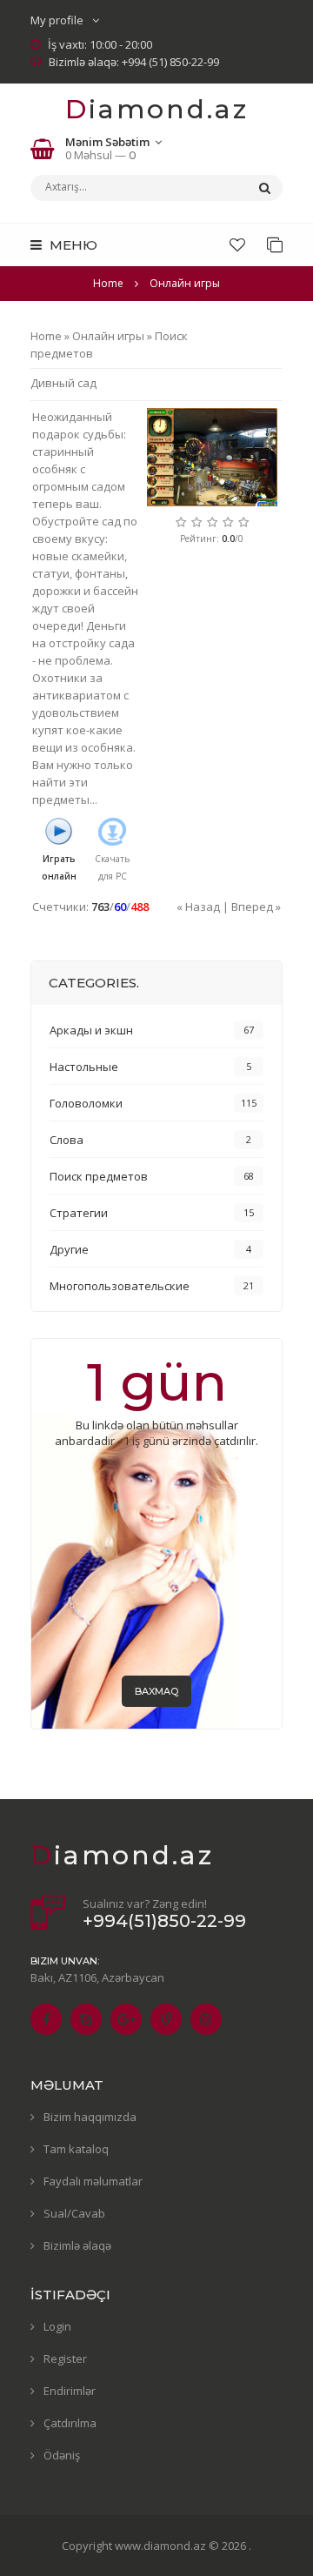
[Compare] (275, 244)
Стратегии (79, 1213)
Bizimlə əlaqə (77, 2245)
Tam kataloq (76, 2149)
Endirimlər (70, 2391)
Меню (72, 245)
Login (57, 2326)
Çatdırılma (70, 2423)
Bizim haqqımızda (90, 2117)
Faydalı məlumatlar (93, 2181)
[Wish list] (237, 244)
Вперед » (256, 907)
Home (108, 283)
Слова (67, 1140)
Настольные (84, 1067)
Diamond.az (157, 109)
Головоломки (86, 1103)
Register (65, 2359)
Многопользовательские (120, 1286)
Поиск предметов (99, 1176)
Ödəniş (62, 2455)
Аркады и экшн (91, 1030)
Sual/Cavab (74, 2213)
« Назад (198, 907)
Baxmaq (156, 1691)
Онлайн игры (108, 336)
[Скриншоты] (212, 457)
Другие (69, 1249)
